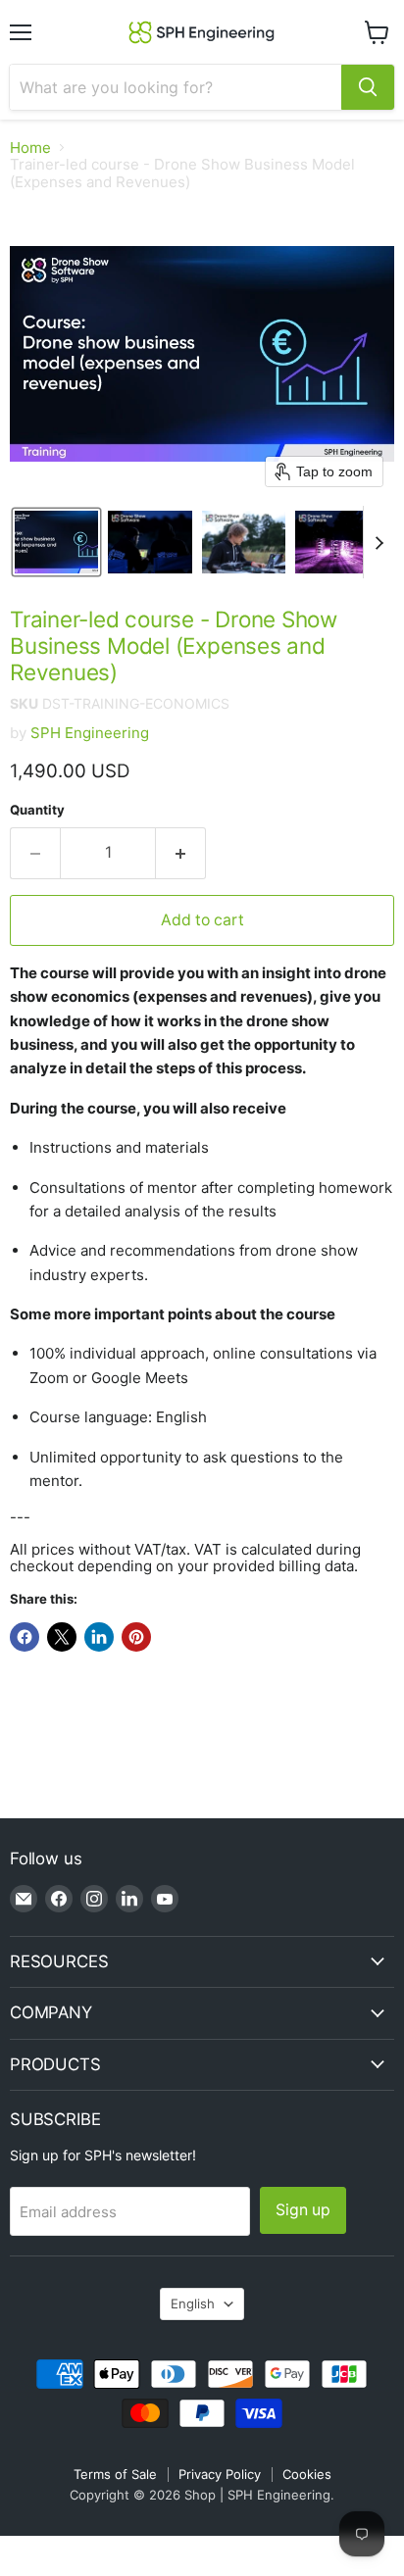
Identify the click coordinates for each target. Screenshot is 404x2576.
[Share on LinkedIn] (99, 1637)
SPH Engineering (90, 733)
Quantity (37, 810)
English (193, 2304)
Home (30, 148)
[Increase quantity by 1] (181, 853)
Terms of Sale (115, 2474)
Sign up (303, 2210)
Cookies (307, 2474)
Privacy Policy (220, 2474)
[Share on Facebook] (25, 1637)
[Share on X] (62, 1637)
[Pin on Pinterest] (136, 1637)
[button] (56, 542)
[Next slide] (379, 542)
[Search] (368, 87)
